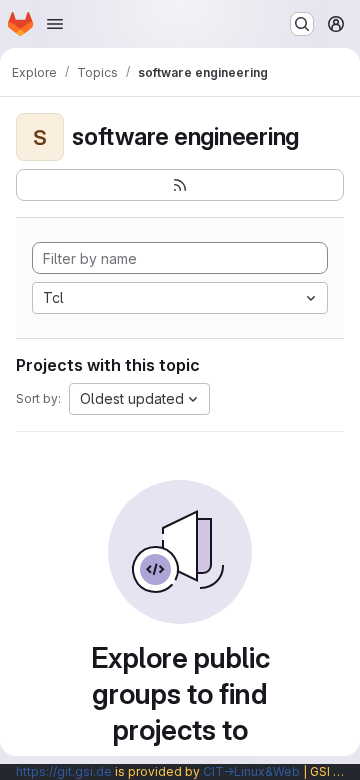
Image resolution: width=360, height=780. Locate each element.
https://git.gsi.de (64, 771)
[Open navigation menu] (55, 24)
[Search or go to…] (302, 24)
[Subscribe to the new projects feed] (180, 185)
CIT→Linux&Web (251, 771)
